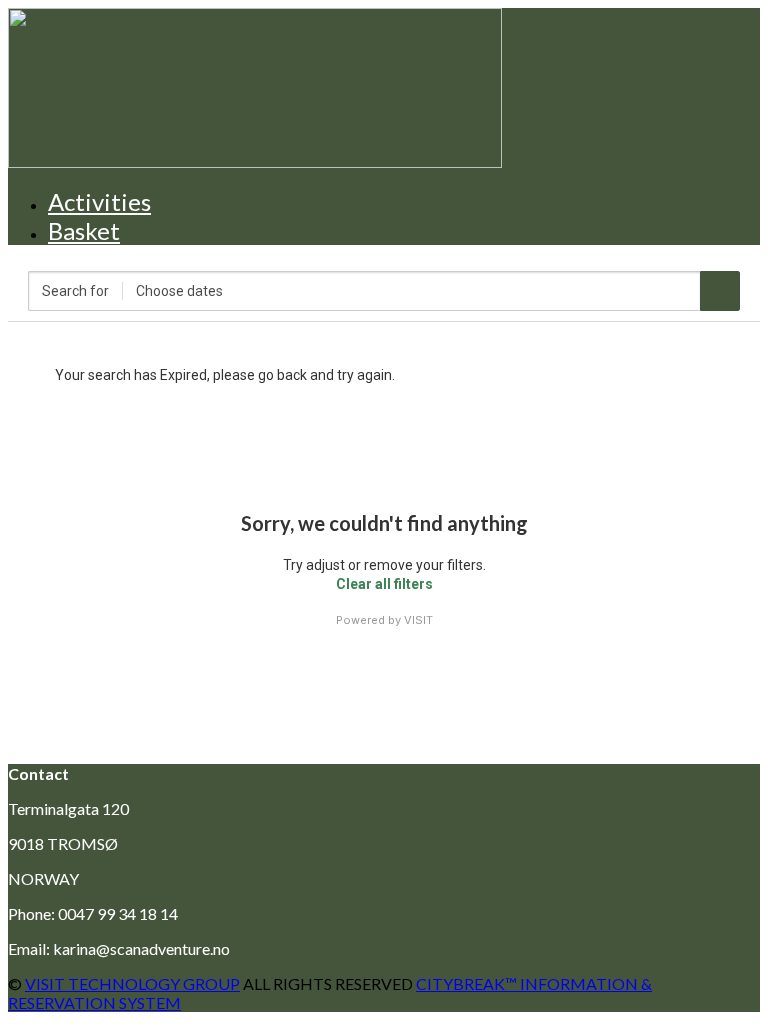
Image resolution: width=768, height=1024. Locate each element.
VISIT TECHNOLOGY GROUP (132, 983)
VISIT (418, 620)
